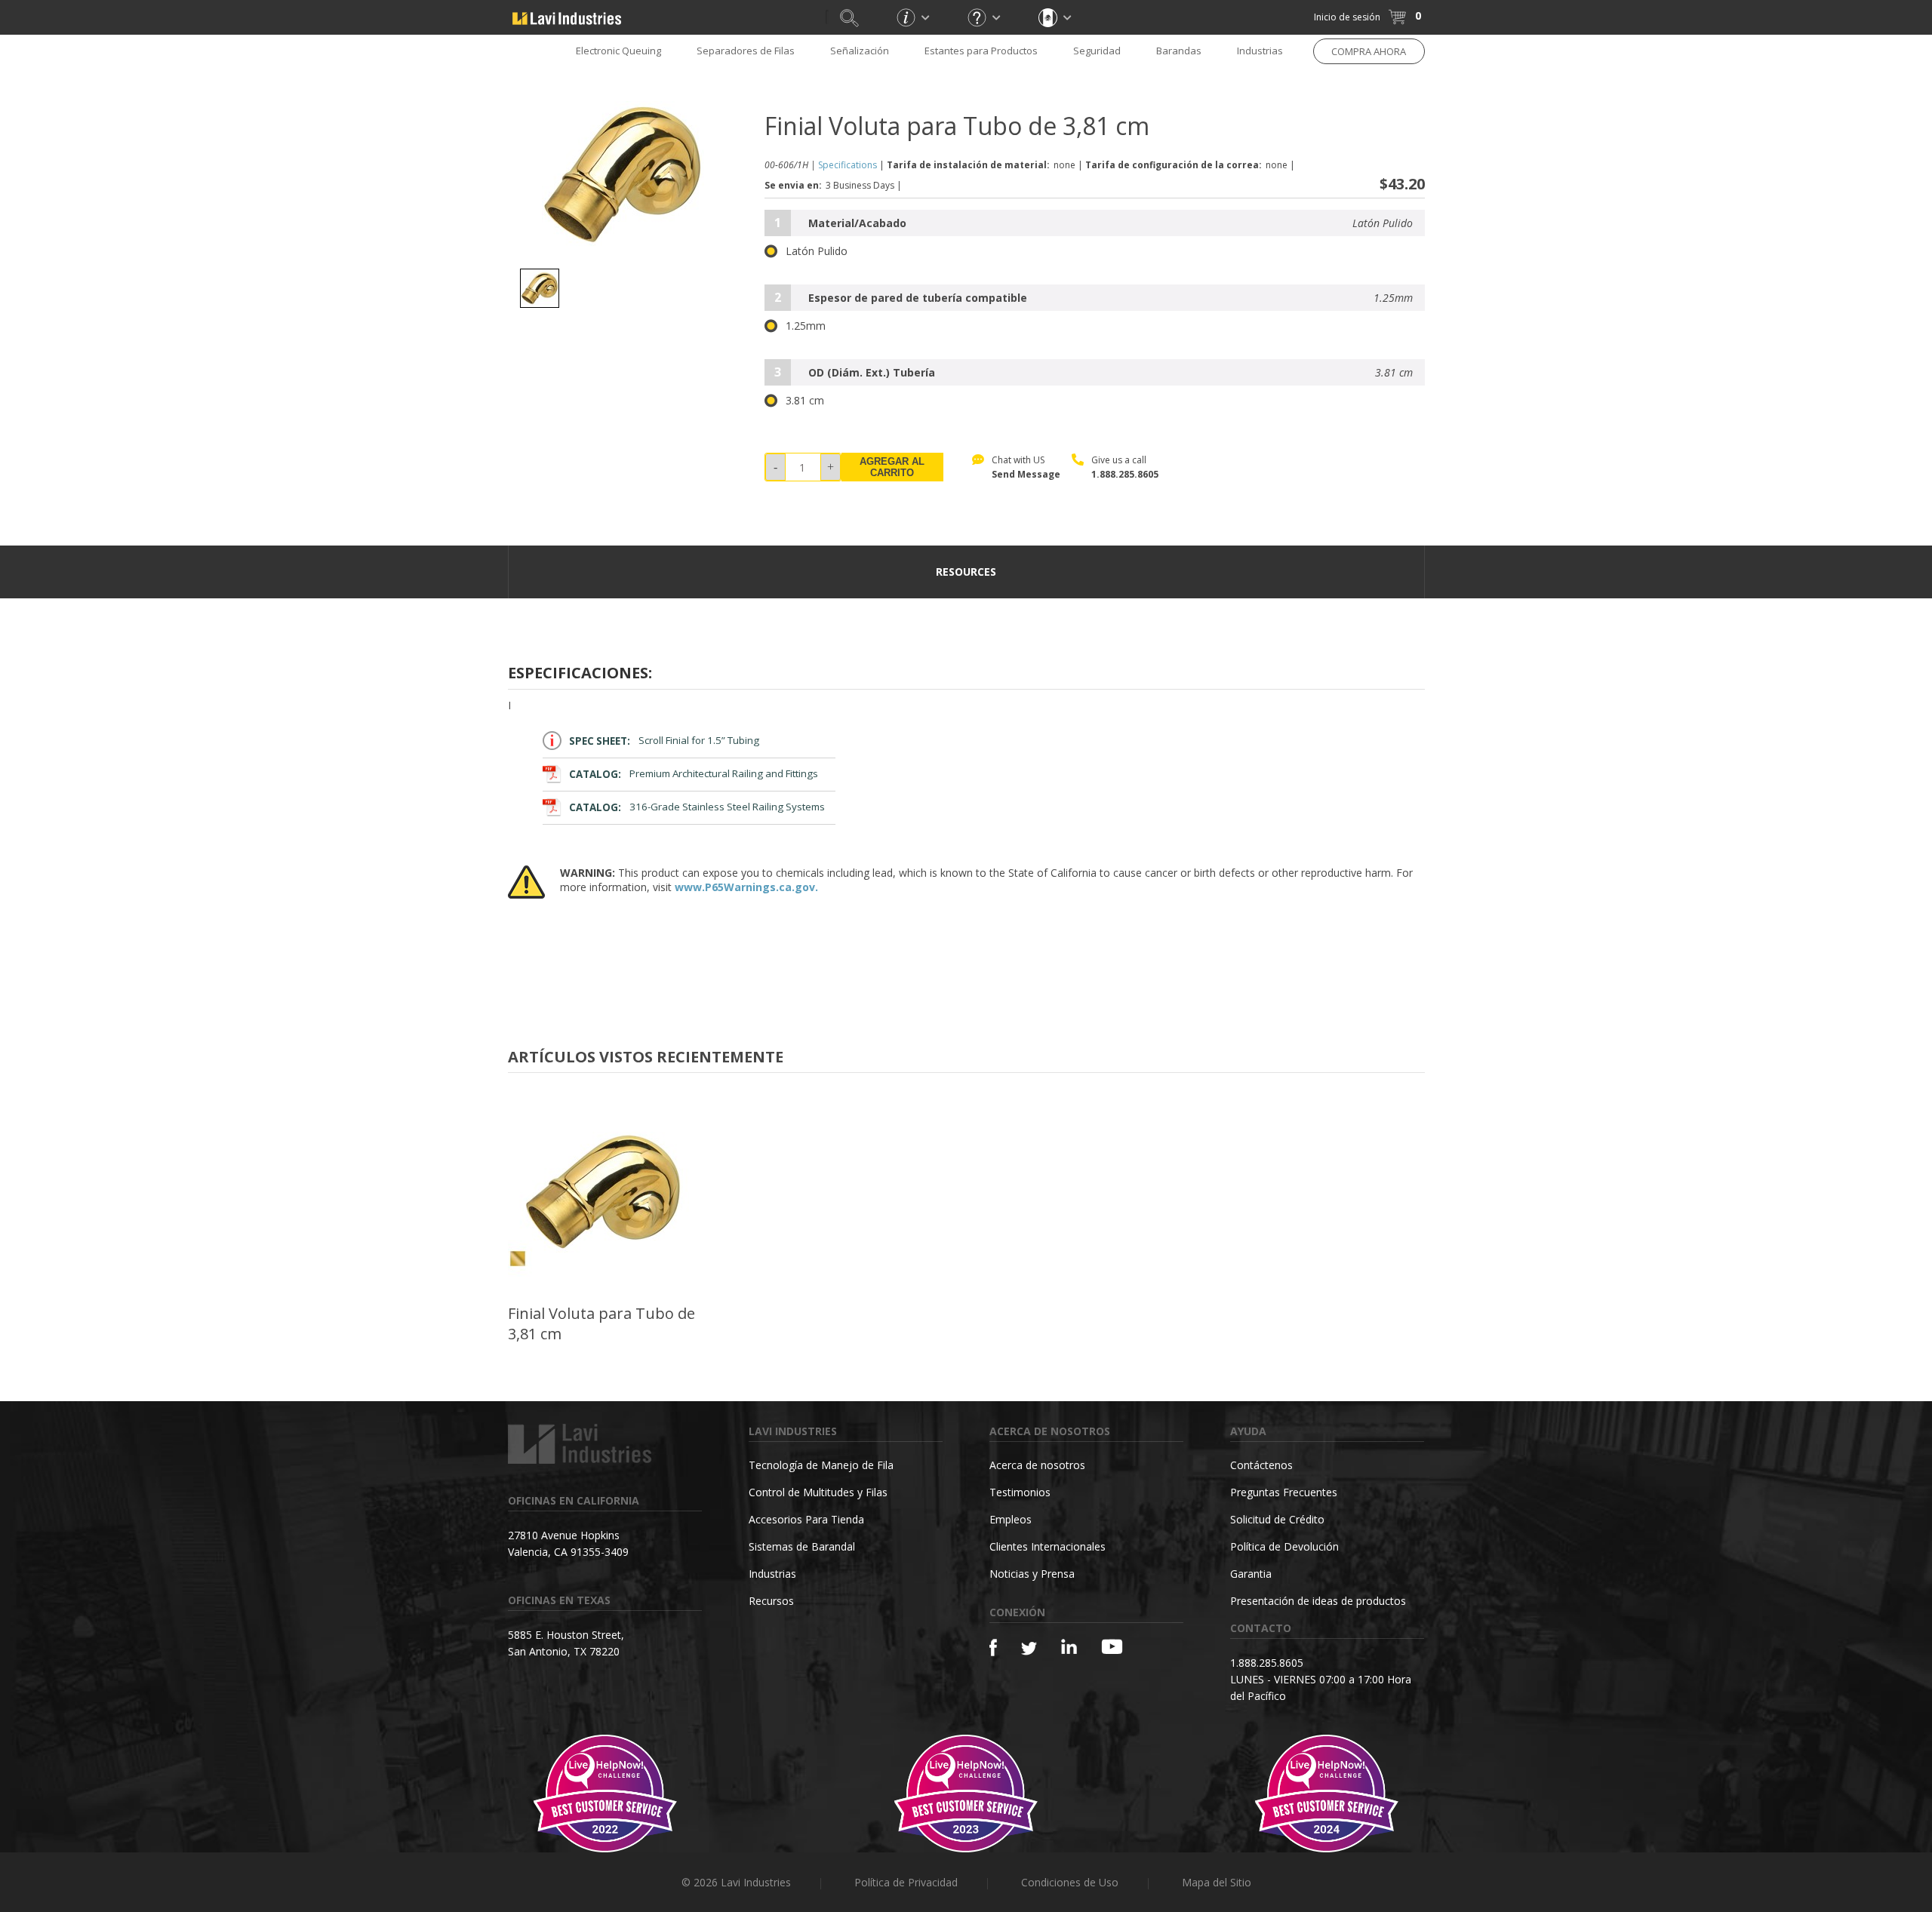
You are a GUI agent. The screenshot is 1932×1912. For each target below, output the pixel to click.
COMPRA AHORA (1369, 51)
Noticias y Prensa (1032, 1574)
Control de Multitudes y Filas (818, 1492)
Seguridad (1097, 51)
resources (966, 572)
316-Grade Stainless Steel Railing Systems (697, 807)
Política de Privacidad (906, 1882)
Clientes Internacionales (1048, 1546)
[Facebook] (993, 1648)
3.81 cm (805, 401)
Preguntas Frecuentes (1284, 1492)
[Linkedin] (1069, 1647)
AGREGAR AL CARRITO (892, 467)
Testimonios (1020, 1492)
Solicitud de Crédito (1277, 1519)
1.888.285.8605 (1125, 474)
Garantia (1251, 1574)
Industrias (1260, 51)
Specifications (848, 165)
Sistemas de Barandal (802, 1546)
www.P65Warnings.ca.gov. (746, 887)
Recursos (771, 1601)
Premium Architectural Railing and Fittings (694, 774)
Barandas (1179, 51)
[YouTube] (1112, 1646)
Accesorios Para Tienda (806, 1519)
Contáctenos (1261, 1465)
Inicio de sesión (1347, 17)
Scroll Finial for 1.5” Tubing (664, 741)
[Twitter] (1029, 1649)
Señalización (860, 51)
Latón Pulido (817, 251)
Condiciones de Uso (1070, 1882)
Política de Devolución (1284, 1546)
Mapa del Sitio (1217, 1882)
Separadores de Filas (746, 51)
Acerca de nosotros (1037, 1465)
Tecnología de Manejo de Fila (821, 1465)
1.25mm (806, 326)
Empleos (1011, 1519)
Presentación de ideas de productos (1318, 1601)
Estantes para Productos (981, 51)
